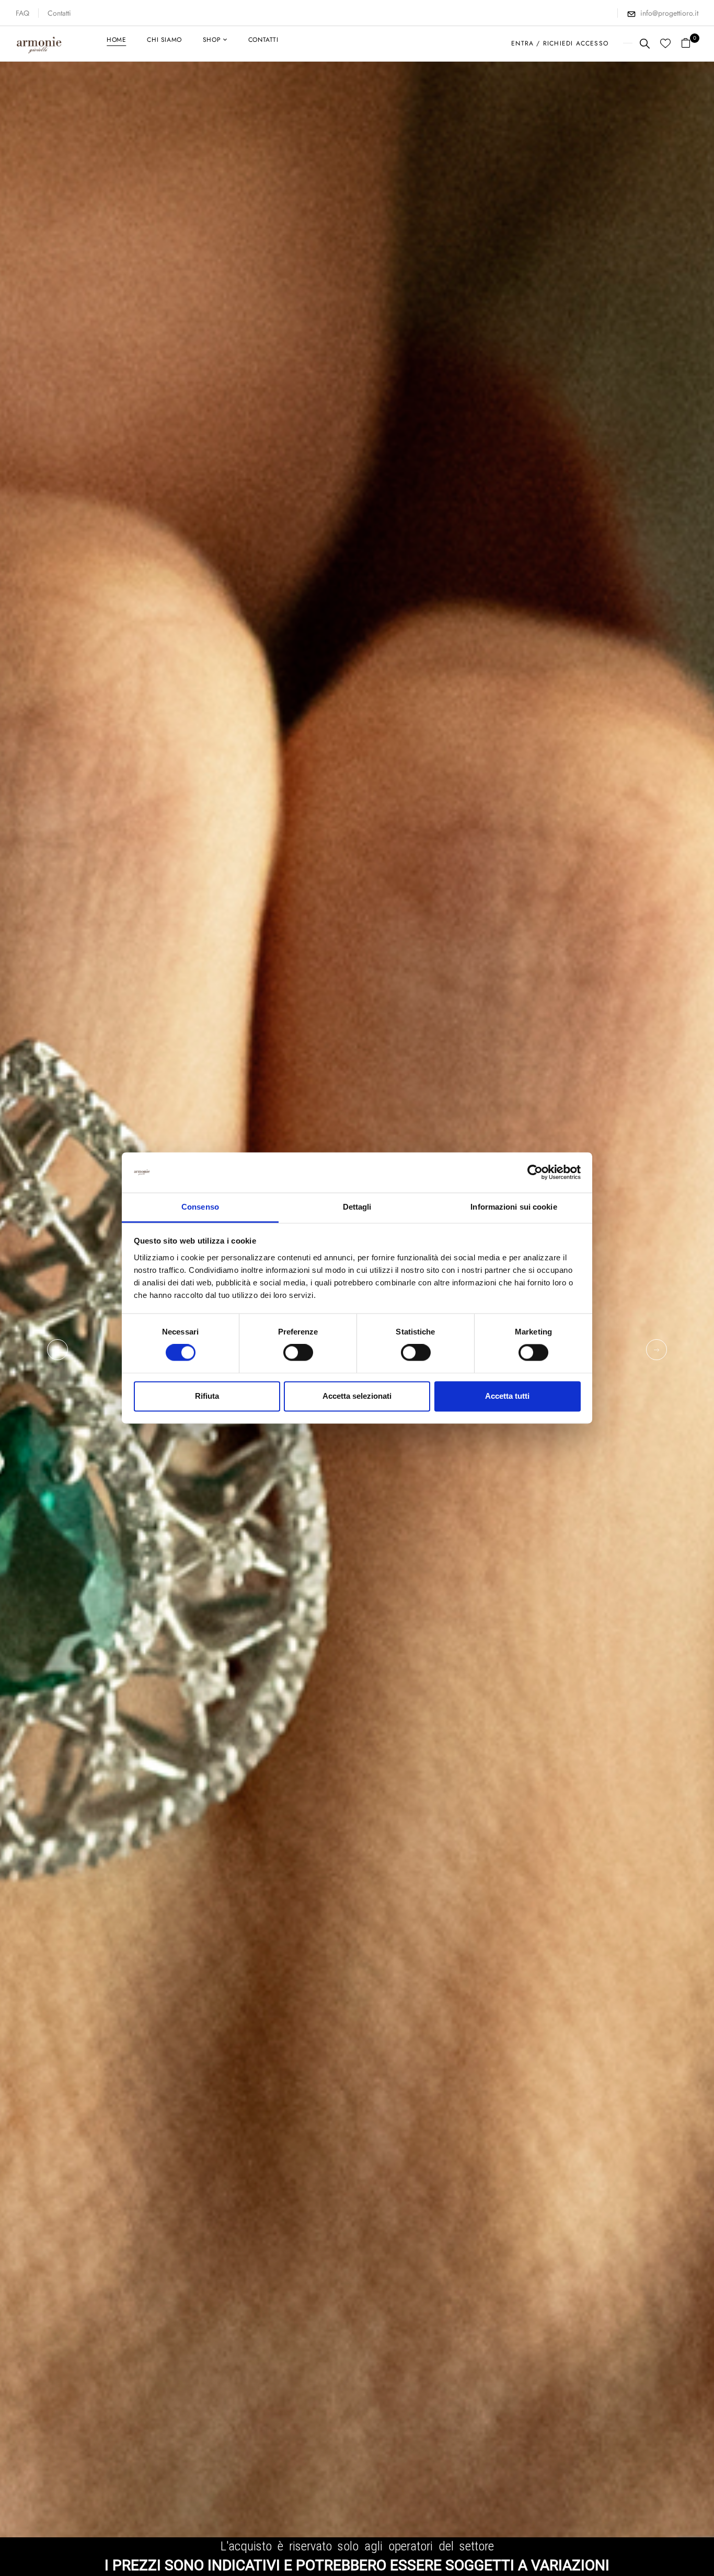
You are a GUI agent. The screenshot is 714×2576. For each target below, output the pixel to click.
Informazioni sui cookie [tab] (514, 1207)
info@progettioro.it (669, 13)
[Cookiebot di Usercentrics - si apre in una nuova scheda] (535, 1173)
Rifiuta (207, 1396)
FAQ (22, 13)
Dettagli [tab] (357, 1207)
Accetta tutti (507, 1396)
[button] (690, 44)
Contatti (59, 13)
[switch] (298, 1353)
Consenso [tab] (200, 1207)
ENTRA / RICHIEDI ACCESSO (560, 43)
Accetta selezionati (357, 1396)
